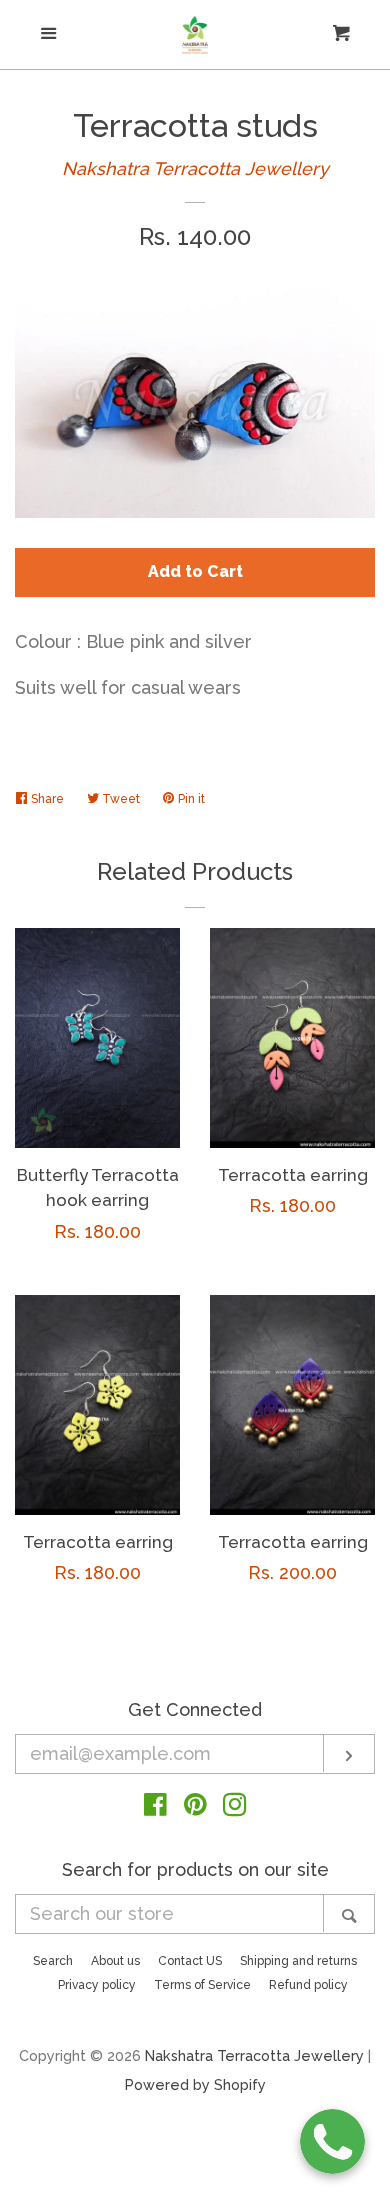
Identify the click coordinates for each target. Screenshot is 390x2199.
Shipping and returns (298, 1961)
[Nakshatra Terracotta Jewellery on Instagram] (235, 1807)
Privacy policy (97, 1985)
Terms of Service (202, 1985)
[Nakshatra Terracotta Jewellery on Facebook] (155, 1807)
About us (115, 1961)
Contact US (190, 1961)
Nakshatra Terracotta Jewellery (195, 168)
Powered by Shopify (195, 2084)
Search (53, 1961)
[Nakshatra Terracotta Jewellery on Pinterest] (195, 1807)
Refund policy (308, 1985)
